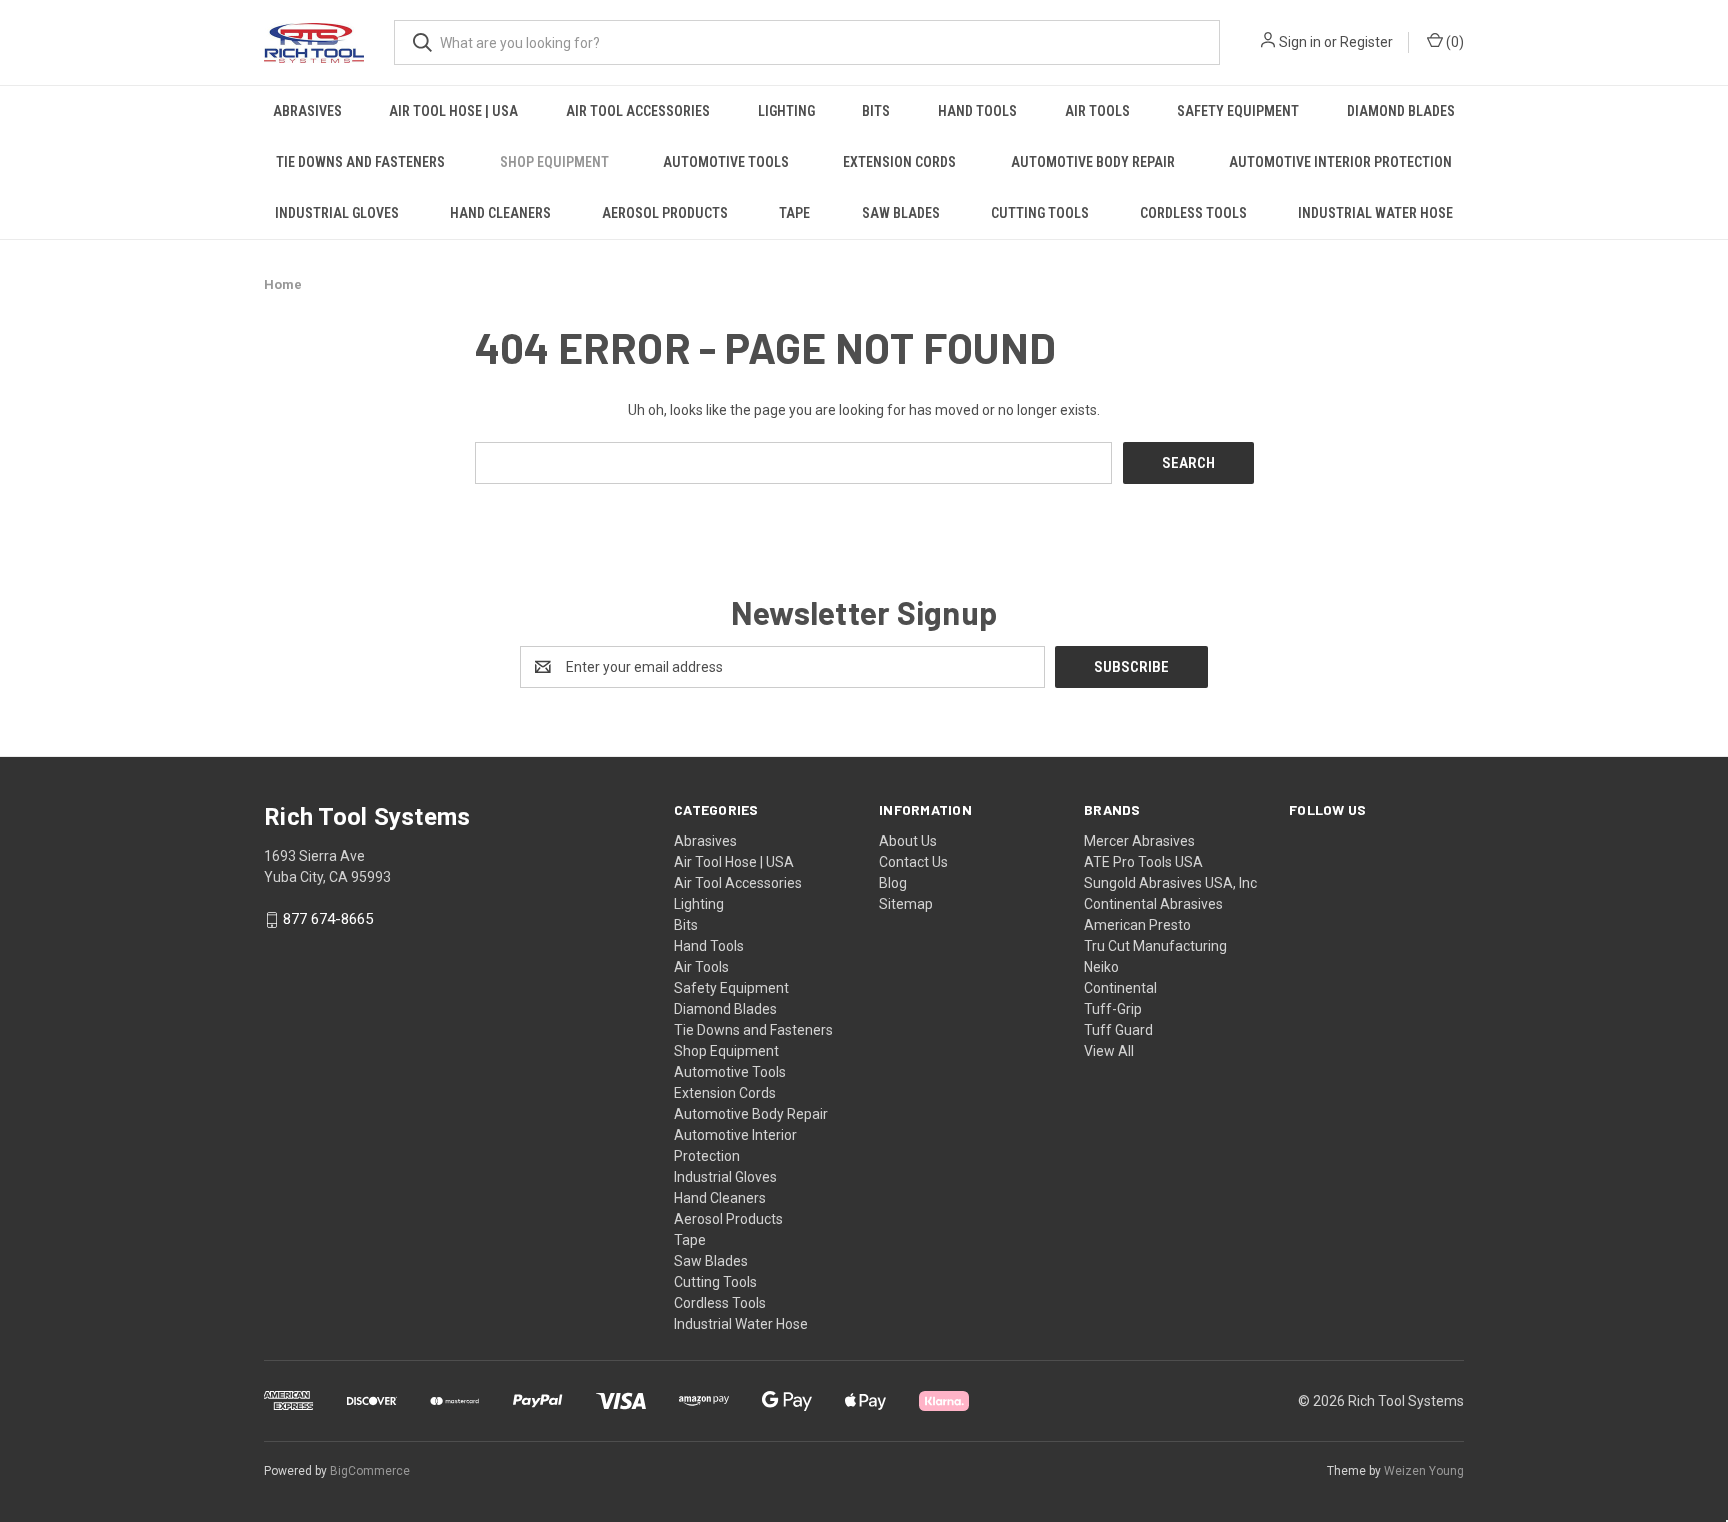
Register (1366, 42)
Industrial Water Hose (1375, 213)
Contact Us (913, 862)
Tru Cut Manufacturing (1155, 946)
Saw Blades (901, 213)
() (1453, 42)
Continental (1120, 988)
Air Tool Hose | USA (453, 111)
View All (1109, 1051)
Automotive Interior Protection (1340, 162)
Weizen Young (1424, 1471)
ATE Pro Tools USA (1143, 862)
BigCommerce (370, 1471)
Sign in (1300, 42)
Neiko (1101, 967)
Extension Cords (899, 162)
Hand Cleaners (500, 213)
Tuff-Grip (1113, 1009)
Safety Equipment (1238, 111)
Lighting (786, 111)
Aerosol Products (665, 213)
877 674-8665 (328, 920)
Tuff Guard (1118, 1030)
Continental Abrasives (1153, 904)
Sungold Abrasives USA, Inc (1170, 883)
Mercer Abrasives (1139, 841)
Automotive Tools (726, 162)
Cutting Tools (1040, 213)
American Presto (1137, 925)
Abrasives (307, 111)
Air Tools (1097, 111)
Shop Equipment (554, 162)
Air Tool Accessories (638, 111)
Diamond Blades (1401, 111)
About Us (908, 841)
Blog (893, 883)
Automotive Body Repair (1093, 162)
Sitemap (906, 904)
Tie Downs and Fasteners (360, 162)
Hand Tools (977, 111)
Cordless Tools (1193, 213)
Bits (876, 111)
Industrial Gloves (337, 213)
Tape (794, 213)
